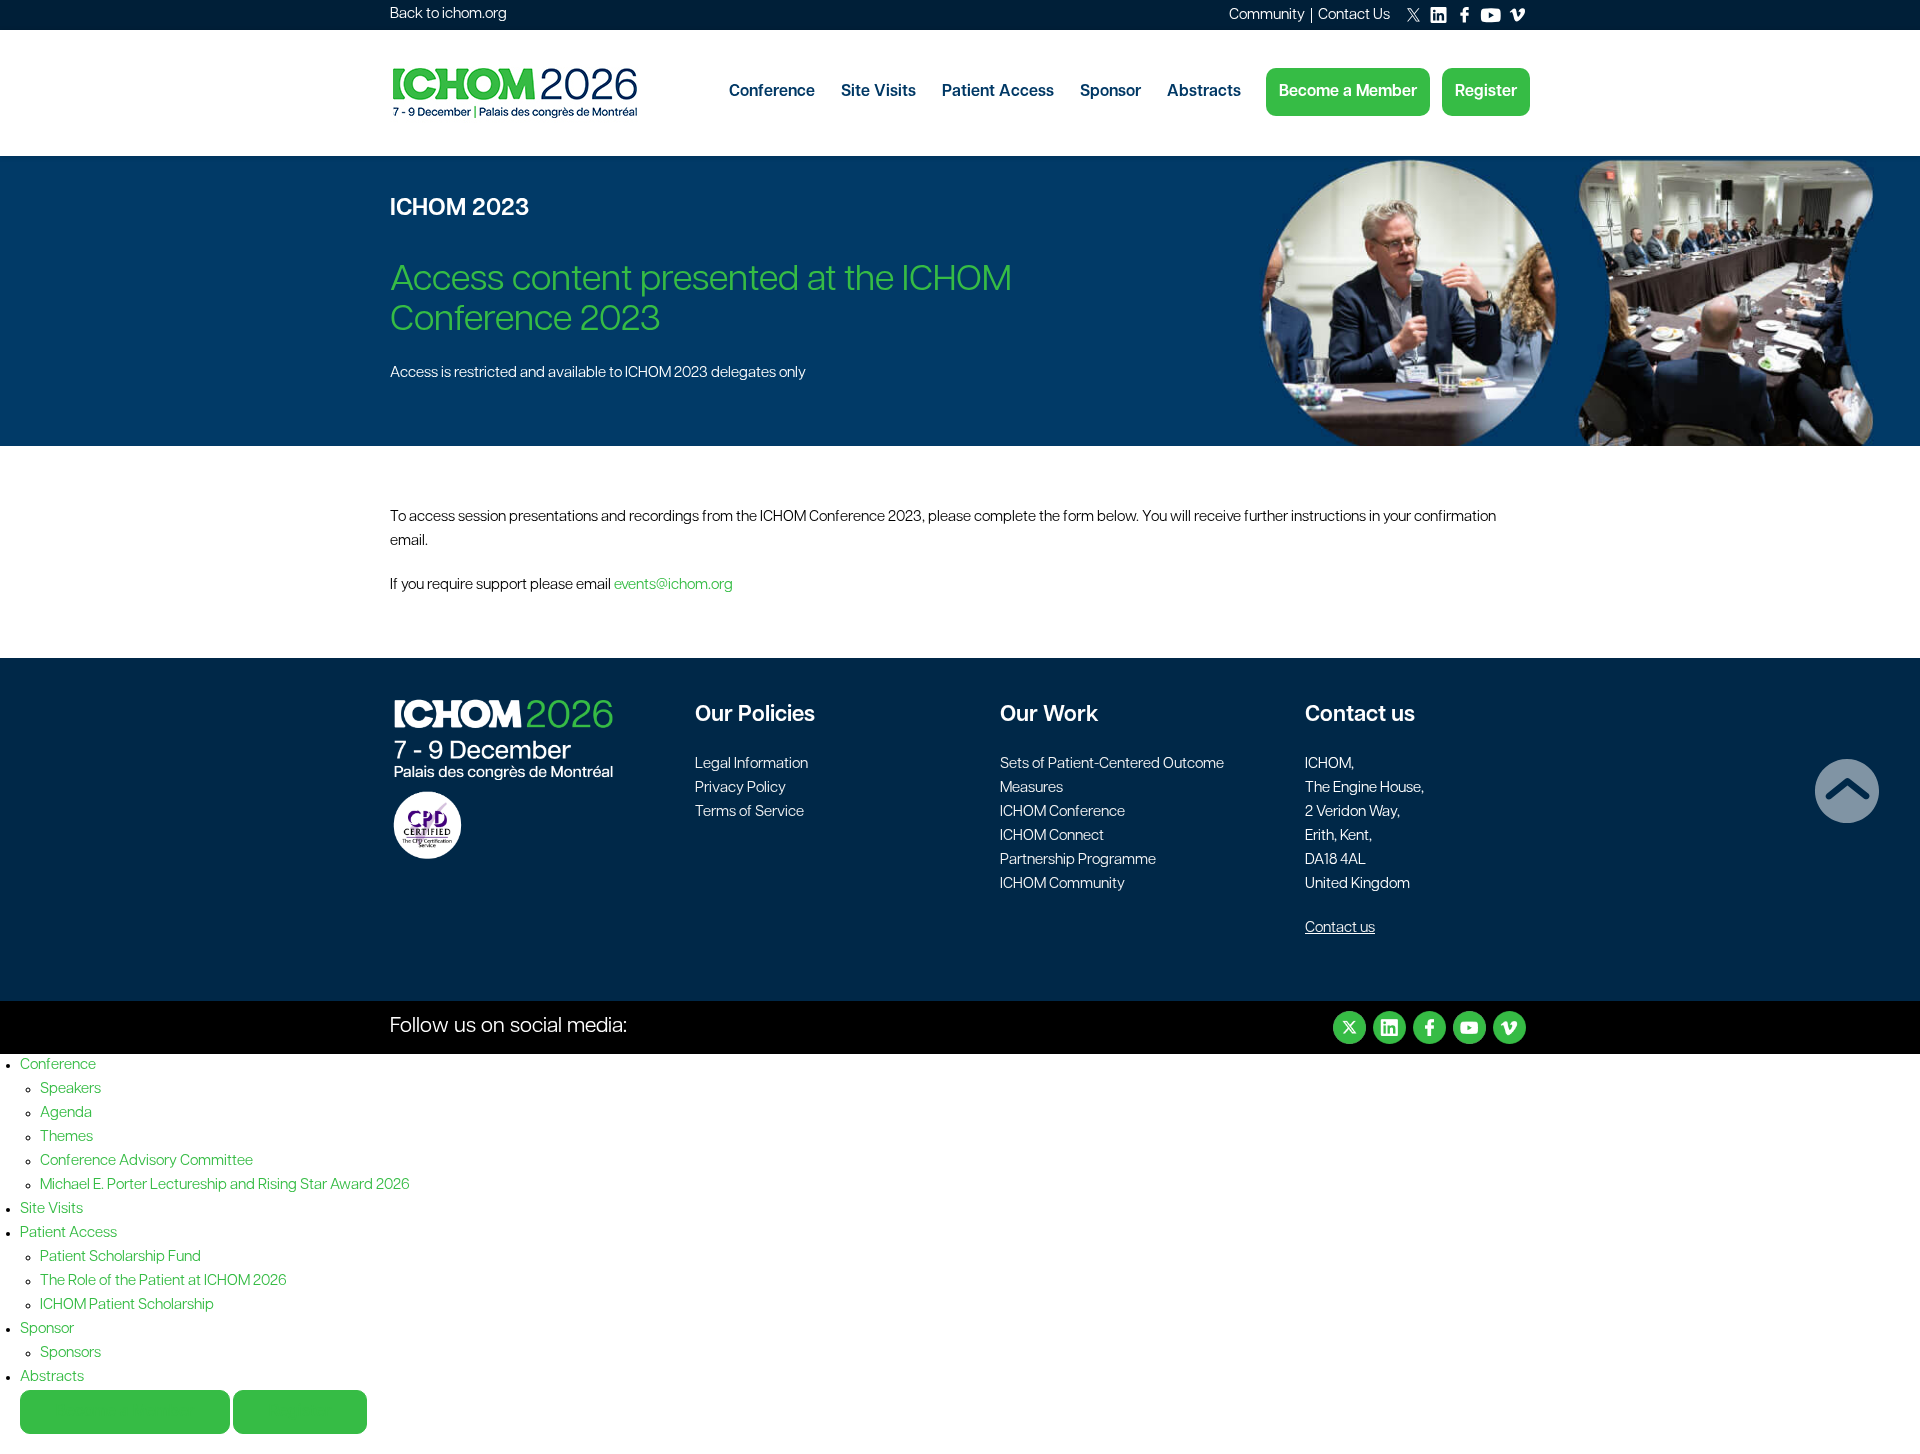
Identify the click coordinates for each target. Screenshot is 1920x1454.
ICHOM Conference (1062, 812)
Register (1486, 92)
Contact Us (1354, 15)
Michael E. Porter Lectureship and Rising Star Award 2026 (225, 1185)
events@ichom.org (673, 585)
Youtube (1469, 1027)
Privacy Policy (740, 788)
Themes (66, 1137)
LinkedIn (1389, 1027)
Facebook (1429, 1027)
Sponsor (1110, 92)
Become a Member (1348, 92)
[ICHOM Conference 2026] (550, 93)
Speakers (70, 1089)
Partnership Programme (1078, 860)
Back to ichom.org (448, 14)
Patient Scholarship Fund (120, 1257)
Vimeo (1509, 1027)
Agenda (66, 1113)
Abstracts (1204, 92)
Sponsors (70, 1353)
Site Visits (878, 92)
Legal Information (751, 764)
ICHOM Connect (1052, 836)
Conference (772, 92)
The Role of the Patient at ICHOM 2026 (163, 1281)
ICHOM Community (1062, 884)
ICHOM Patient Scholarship (127, 1305)
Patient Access (998, 92)
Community (1267, 15)
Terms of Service (749, 812)
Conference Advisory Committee (146, 1161)
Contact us (1340, 928)
